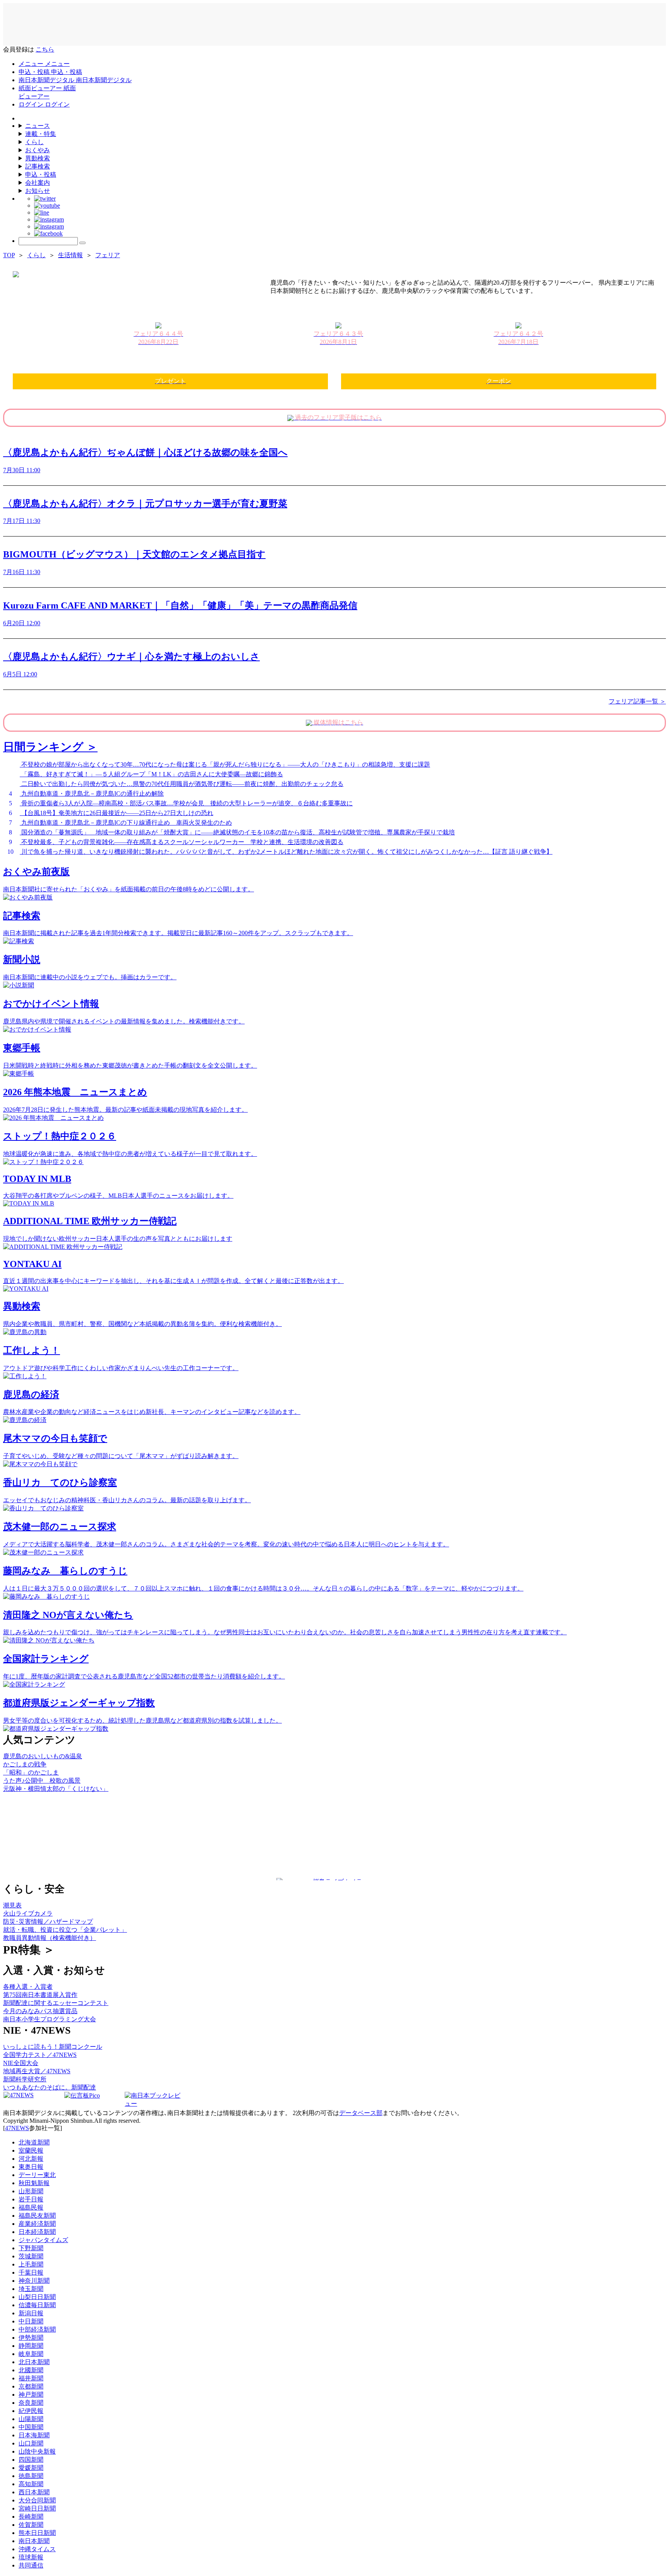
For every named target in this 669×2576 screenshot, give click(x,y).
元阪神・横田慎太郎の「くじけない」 (56, 1789)
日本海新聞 (34, 2435)
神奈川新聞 (34, 2281)
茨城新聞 (31, 2256)
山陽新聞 (31, 2419)
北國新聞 (31, 2370)
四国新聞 (31, 2460)
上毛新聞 (31, 2264)
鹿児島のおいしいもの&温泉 (43, 1756)
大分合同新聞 (37, 2500)
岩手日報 (31, 2199)
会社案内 (38, 183)
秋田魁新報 (34, 2183)
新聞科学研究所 (25, 2079)
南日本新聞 (34, 2541)
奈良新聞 (31, 2403)
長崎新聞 (31, 2517)
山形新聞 (31, 2191)
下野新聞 (31, 2248)
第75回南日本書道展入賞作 (40, 1995)
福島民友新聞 (37, 2216)
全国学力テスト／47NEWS (40, 2055)
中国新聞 (31, 2427)
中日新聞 (31, 2321)
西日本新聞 (34, 2492)
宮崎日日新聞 (37, 2508)
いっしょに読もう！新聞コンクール (53, 2047)
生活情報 (70, 255)
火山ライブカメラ (28, 1913)
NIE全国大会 (21, 2063)
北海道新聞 (34, 2142)
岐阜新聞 (31, 2354)
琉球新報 (31, 2557)
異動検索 (38, 158)
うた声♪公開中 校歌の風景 (42, 1781)
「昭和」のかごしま (31, 1772)
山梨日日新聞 (37, 2297)
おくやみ (38, 150)
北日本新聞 (34, 2362)
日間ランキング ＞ (50, 747)
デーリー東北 (37, 2175)
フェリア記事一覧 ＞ (637, 701)
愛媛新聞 (31, 2468)
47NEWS (17, 2128)
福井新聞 (31, 2378)
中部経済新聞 (37, 2329)
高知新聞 (31, 2484)
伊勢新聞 (31, 2338)
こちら (45, 49)
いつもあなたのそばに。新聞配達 (50, 2087)
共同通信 (31, 2565)
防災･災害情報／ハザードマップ (48, 1922)
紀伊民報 (31, 2411)
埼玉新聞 (31, 2289)
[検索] (82, 243)
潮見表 (12, 1905)
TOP (9, 255)
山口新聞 (31, 2443)
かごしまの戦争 (25, 1764)
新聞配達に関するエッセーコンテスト (56, 2003)
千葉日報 (31, 2272)
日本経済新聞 (37, 2232)
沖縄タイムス (37, 2549)
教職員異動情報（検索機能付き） (50, 1938)
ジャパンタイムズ (43, 2240)
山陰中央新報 (37, 2451)
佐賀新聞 (31, 2525)
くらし (34, 142)
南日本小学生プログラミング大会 (50, 2019)
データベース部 (361, 2113)
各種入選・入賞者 (28, 1987)
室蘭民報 (31, 2150)
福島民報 (31, 2207)
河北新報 (31, 2159)
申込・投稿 (41, 175)
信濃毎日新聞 (37, 2305)
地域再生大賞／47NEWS (37, 2071)
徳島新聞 (31, 2476)
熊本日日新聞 (37, 2533)
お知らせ (38, 191)
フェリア (108, 255)
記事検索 (38, 166)
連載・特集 (41, 134)
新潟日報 (31, 2313)
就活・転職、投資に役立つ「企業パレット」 (65, 1930)
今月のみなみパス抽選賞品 (40, 2011)
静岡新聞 (31, 2346)
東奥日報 (31, 2167)
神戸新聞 (31, 2395)
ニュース (38, 126)
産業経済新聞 (37, 2224)
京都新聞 (31, 2386)
